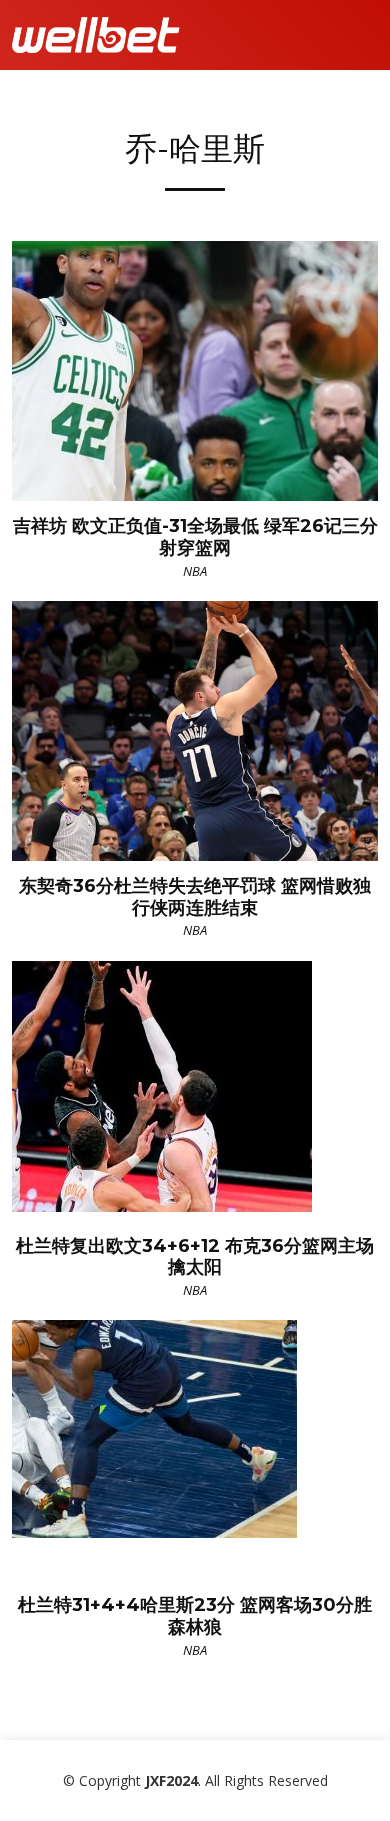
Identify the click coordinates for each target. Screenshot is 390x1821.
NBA (195, 571)
